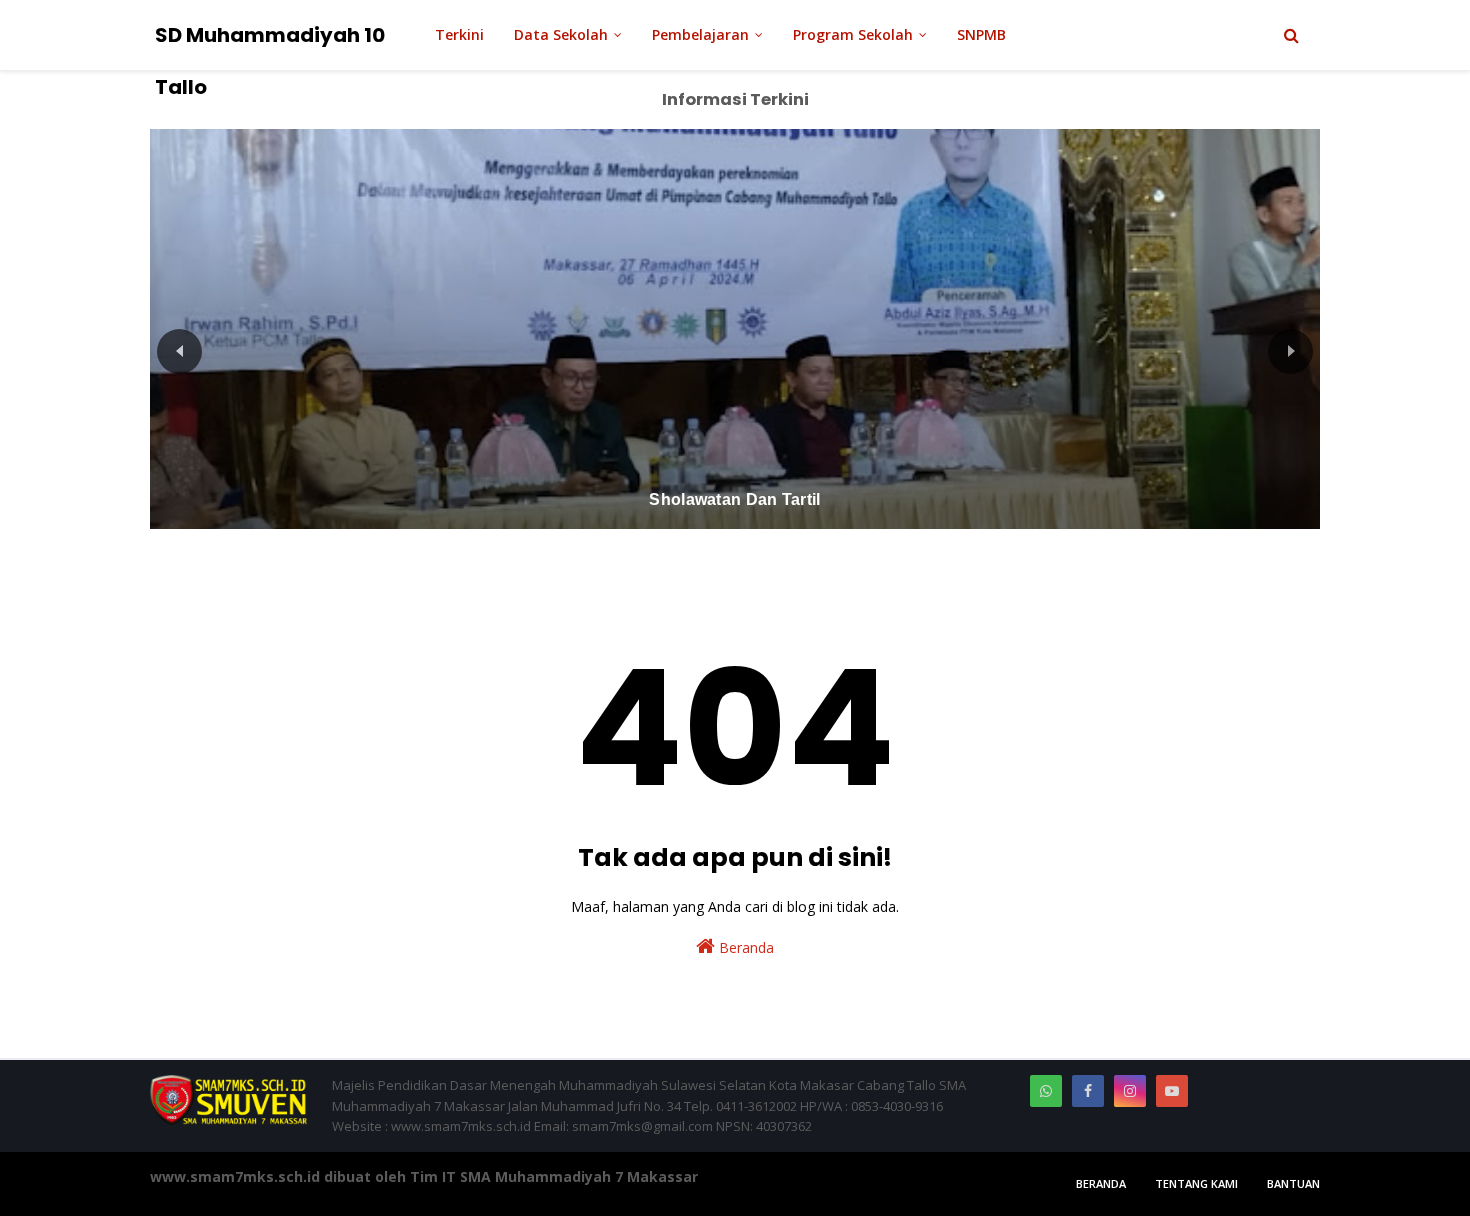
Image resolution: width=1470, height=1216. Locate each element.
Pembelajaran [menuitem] (700, 34)
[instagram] (1130, 1091)
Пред (179, 351)
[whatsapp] (1046, 1091)
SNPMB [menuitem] (981, 34)
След (1290, 351)
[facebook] (1088, 1091)
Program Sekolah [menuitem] (853, 34)
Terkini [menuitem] (459, 34)
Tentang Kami (1196, 1183)
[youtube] (1172, 1091)
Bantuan (1293, 1183)
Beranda (744, 947)
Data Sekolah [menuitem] (561, 34)
